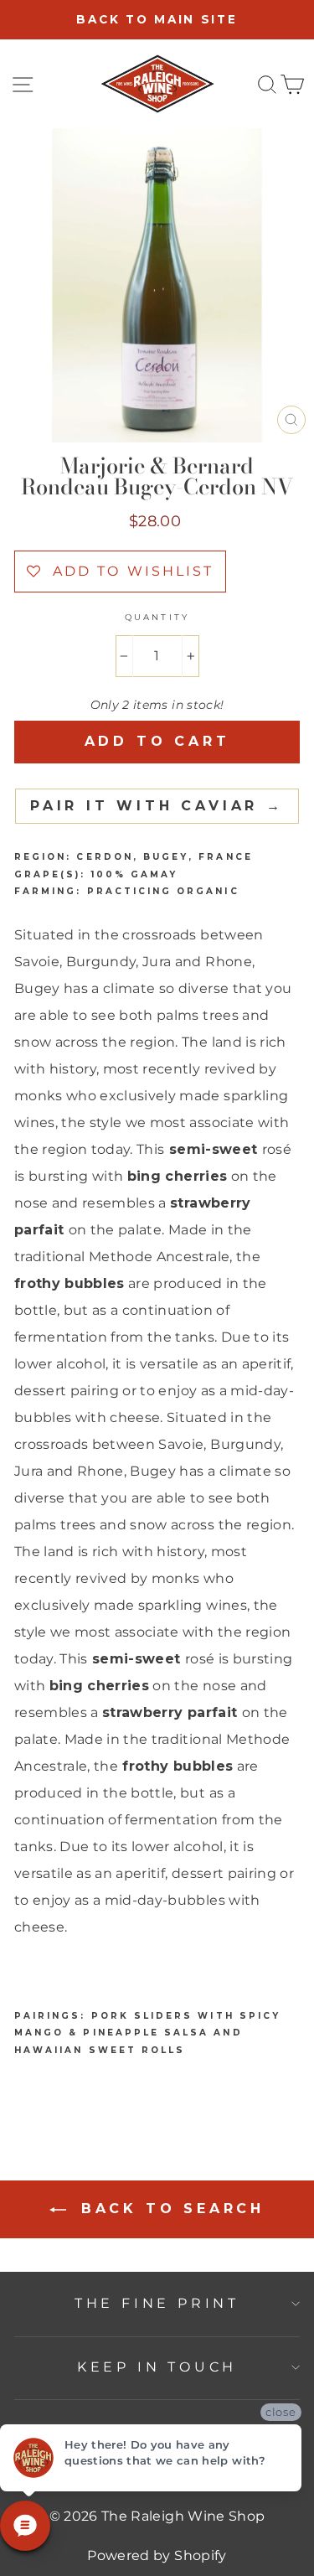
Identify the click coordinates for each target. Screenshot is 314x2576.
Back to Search (169, 2209)
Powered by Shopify (157, 2555)
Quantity (157, 617)
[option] (157, 20)
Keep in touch (157, 2367)
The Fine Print (157, 2303)
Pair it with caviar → (157, 806)
